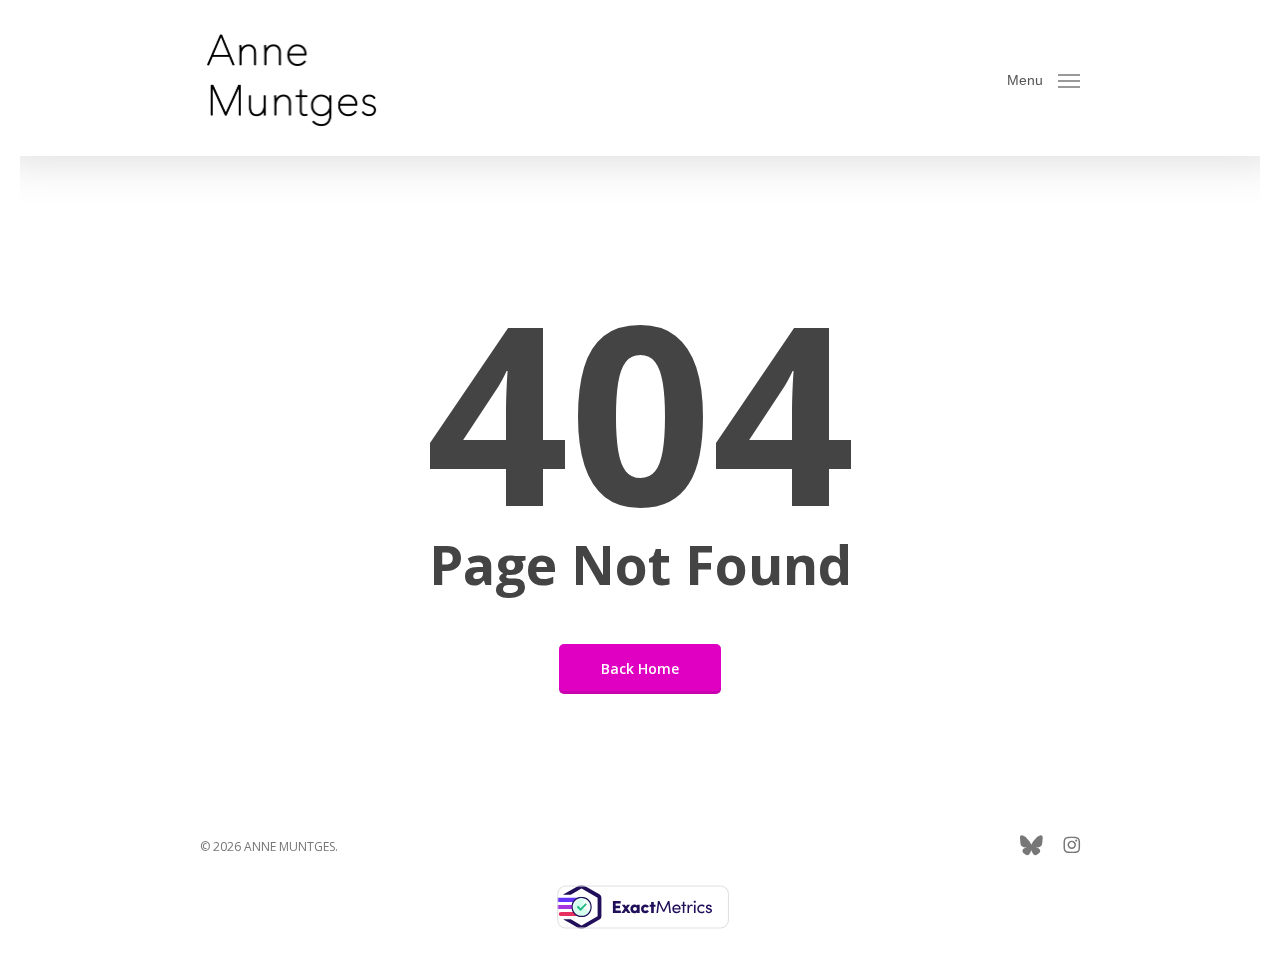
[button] (1043, 78)
